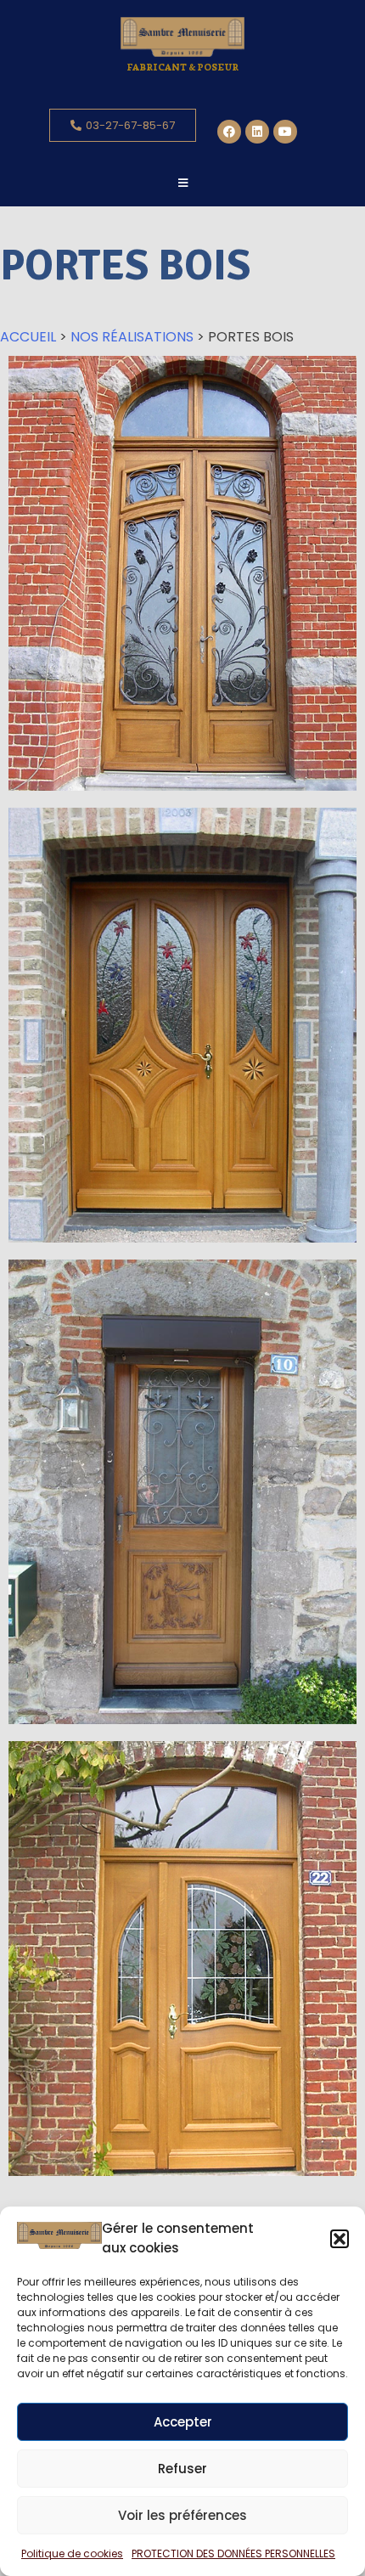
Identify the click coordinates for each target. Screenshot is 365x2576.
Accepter (183, 2422)
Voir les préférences (182, 2515)
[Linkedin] (257, 132)
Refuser (182, 2469)
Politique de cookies (72, 2553)
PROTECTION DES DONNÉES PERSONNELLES (233, 2553)
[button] (340, 2239)
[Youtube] (285, 132)
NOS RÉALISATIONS (132, 337)
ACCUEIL (28, 337)
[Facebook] (229, 132)
